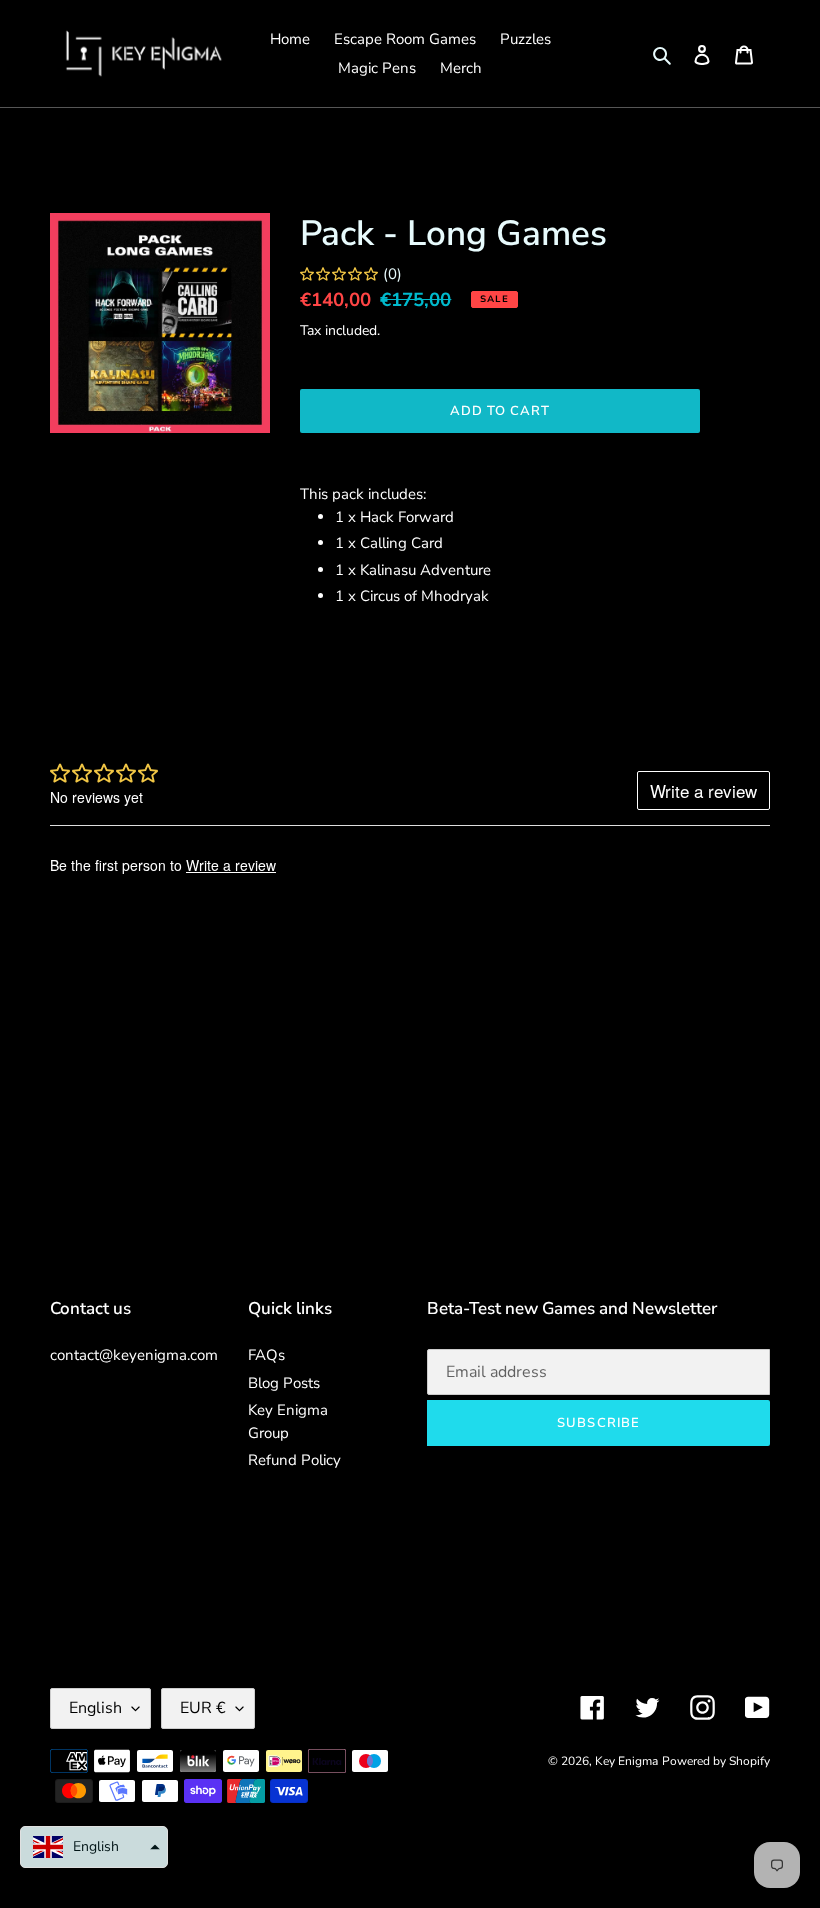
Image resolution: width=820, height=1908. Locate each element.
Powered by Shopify (716, 1761)
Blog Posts (284, 1383)
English (95, 1708)
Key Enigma (626, 1761)
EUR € (203, 1708)
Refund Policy (294, 1460)
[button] (94, 1847)
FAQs (266, 1355)
